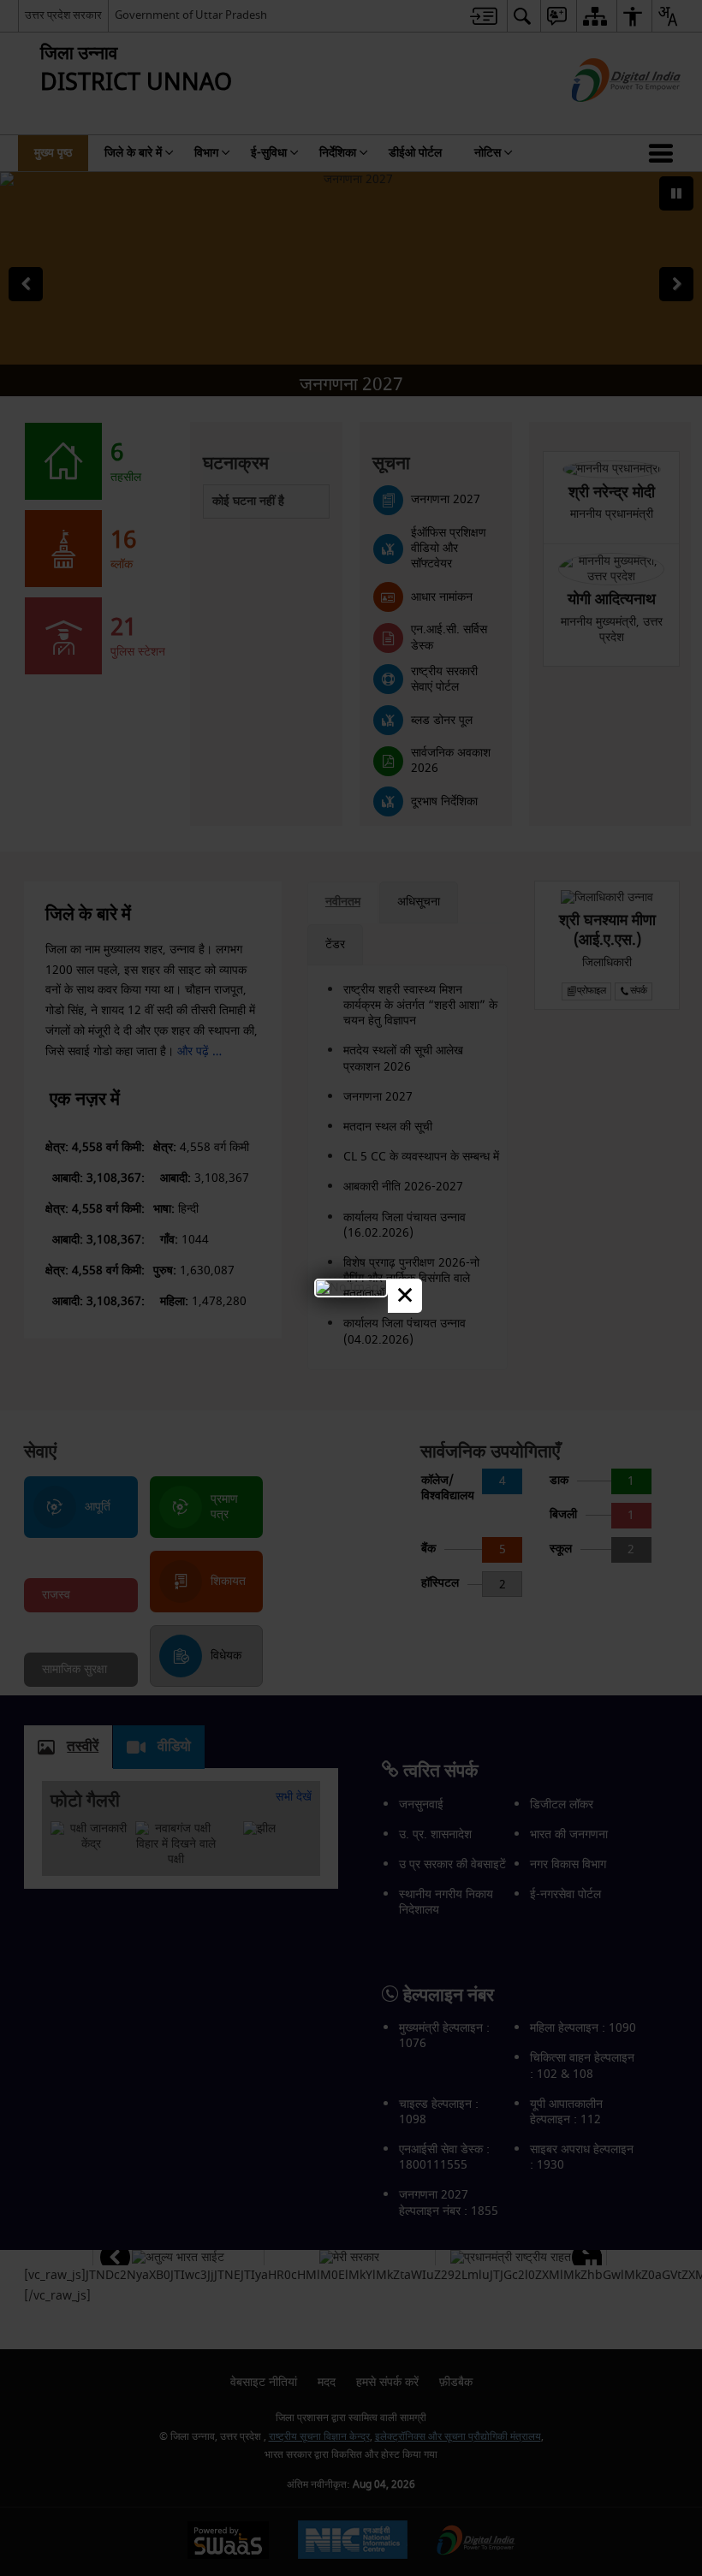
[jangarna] (351, 1288)
